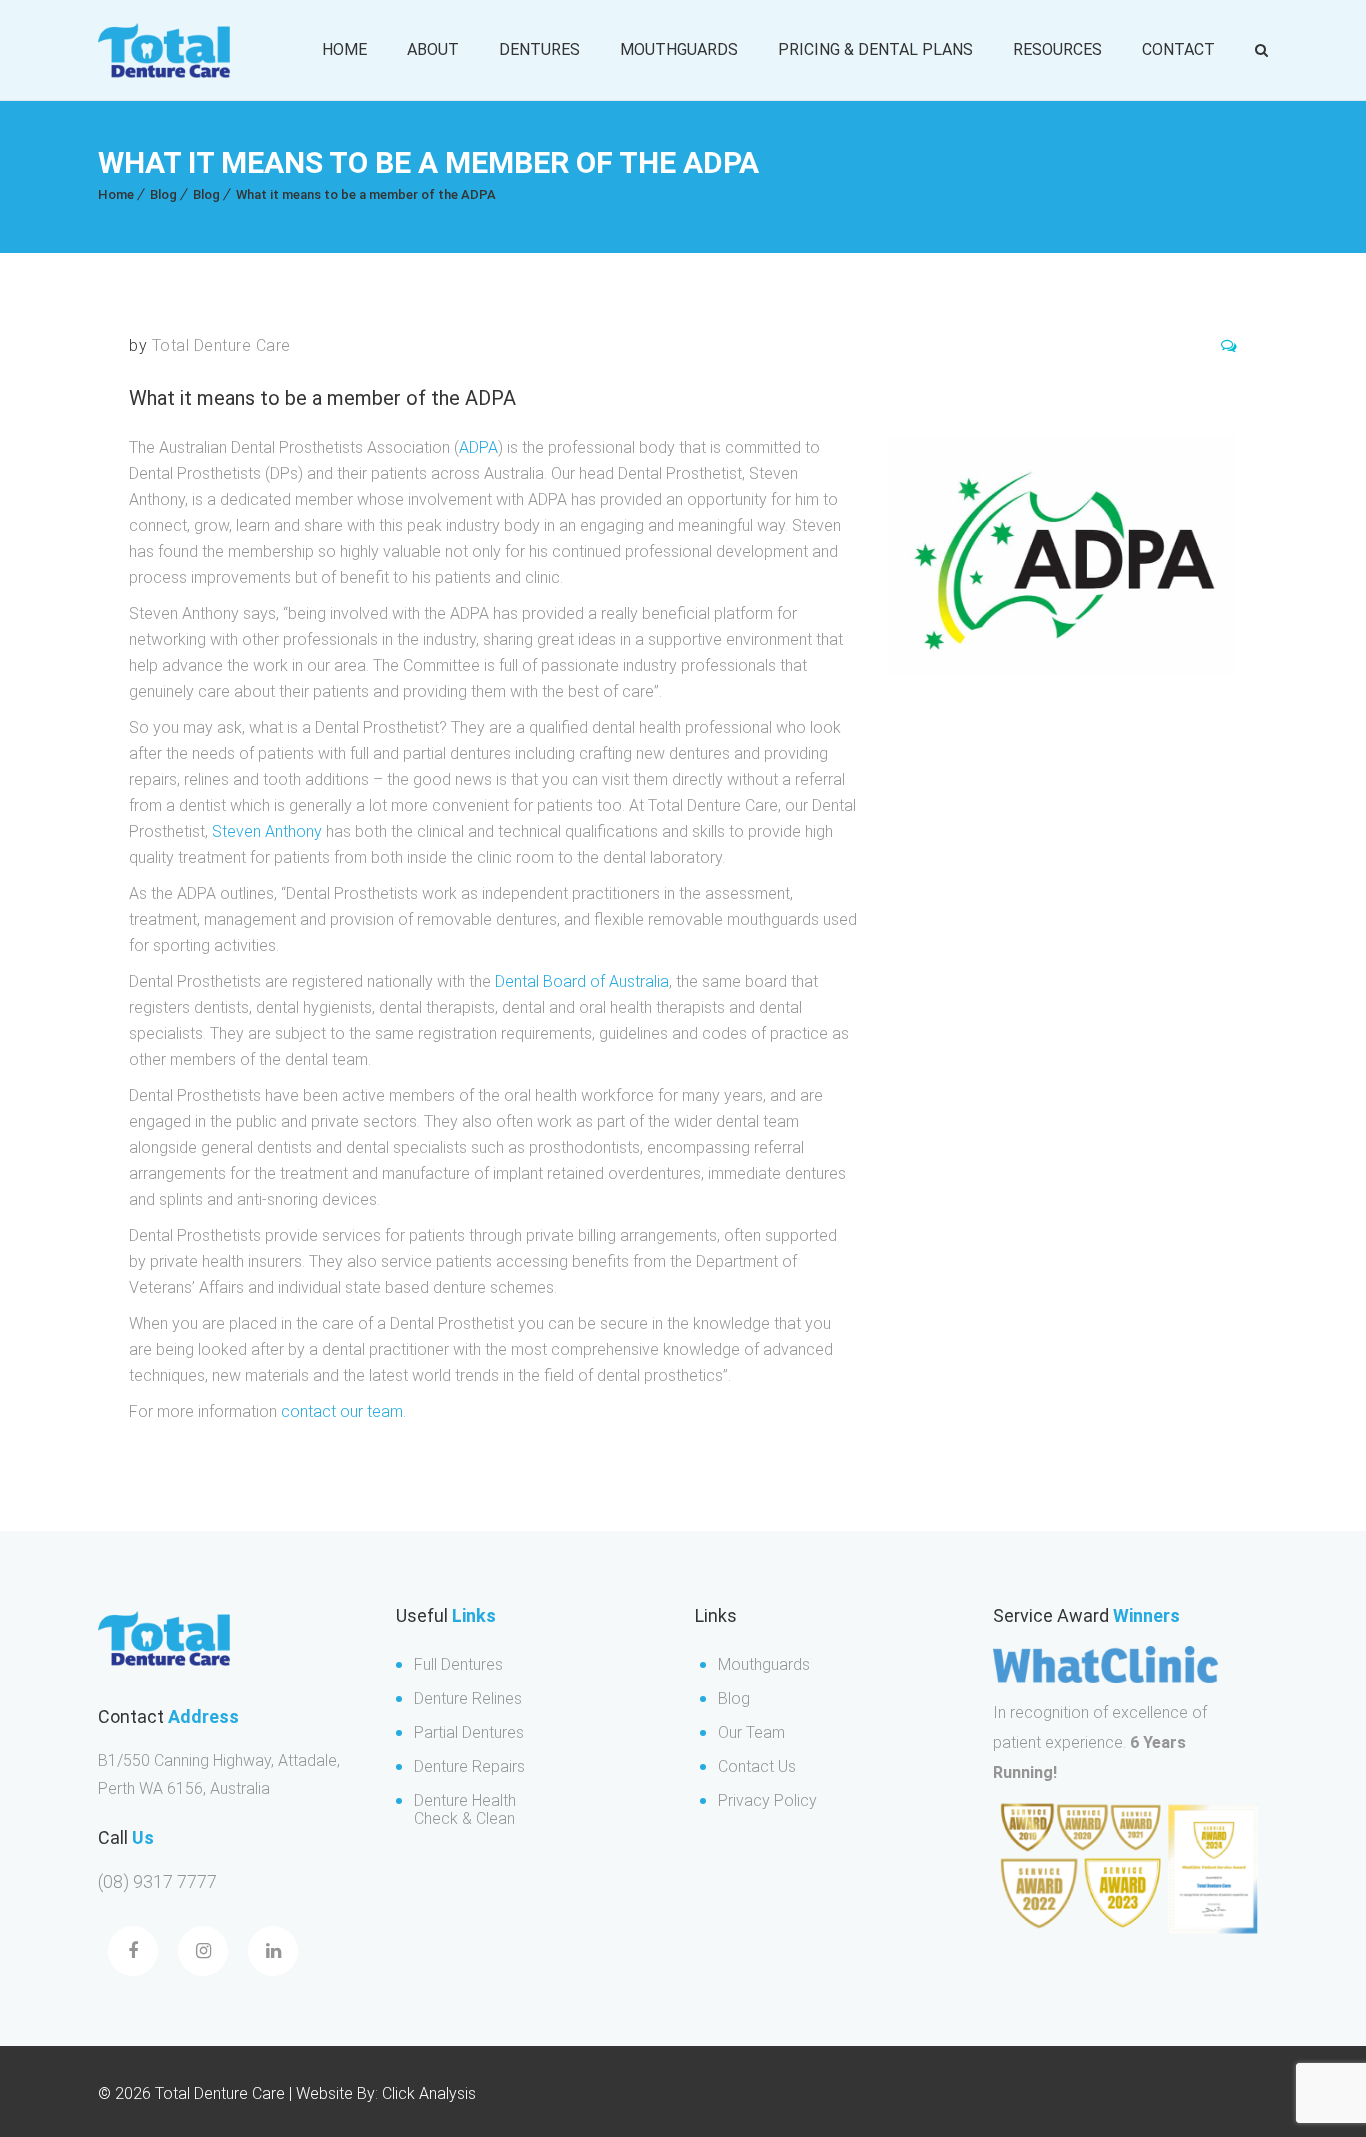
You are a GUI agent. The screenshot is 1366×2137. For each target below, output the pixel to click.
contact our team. (343, 1411)
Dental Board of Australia (582, 981)
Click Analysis (427, 2093)
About (433, 49)
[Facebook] (133, 1951)
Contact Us (757, 1766)
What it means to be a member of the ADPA (366, 194)
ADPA (478, 447)
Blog (163, 194)
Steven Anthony (267, 831)
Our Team (751, 1732)
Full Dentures (458, 1664)
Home (344, 49)
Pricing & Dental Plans (875, 49)
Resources (1057, 49)
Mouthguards (679, 49)
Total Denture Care (221, 345)
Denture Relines (468, 1698)
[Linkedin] (273, 1951)
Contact (1178, 49)
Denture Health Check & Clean (465, 1809)
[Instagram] (203, 1951)
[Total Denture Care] (164, 50)
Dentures (539, 49)
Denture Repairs (469, 1766)
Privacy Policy (767, 1800)
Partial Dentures (469, 1732)
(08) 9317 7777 (157, 1881)
